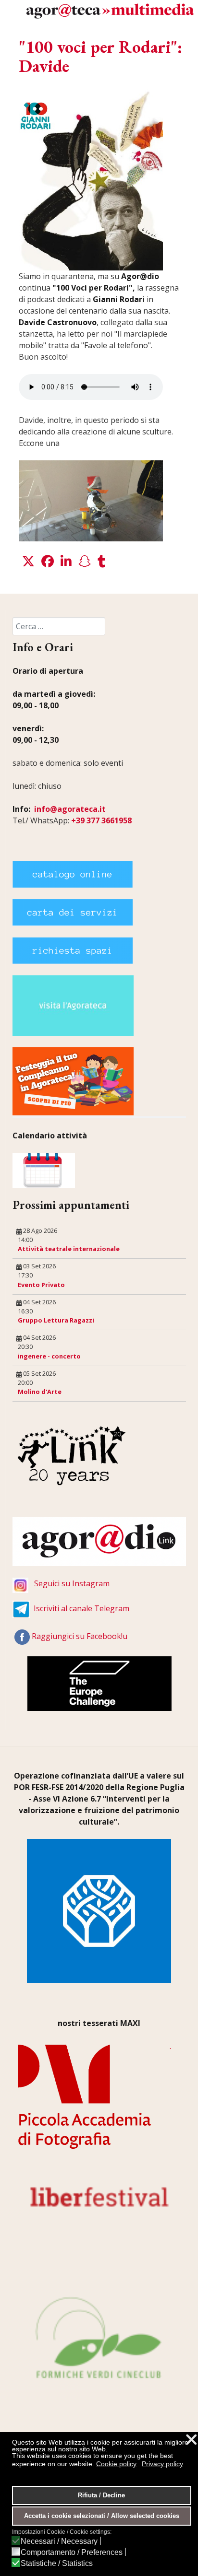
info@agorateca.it (70, 809)
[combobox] (59, 626)
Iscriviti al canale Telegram (81, 1608)
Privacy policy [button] (162, 2464)
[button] (28, 562)
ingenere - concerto (49, 1356)
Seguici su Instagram (72, 1583)
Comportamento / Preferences (72, 2553)
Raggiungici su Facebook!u (80, 1636)
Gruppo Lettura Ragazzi (56, 1320)
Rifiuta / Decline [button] (101, 2495)
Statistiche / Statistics (57, 2564)
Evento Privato (41, 1285)
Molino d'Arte (40, 1392)
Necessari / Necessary (59, 2541)
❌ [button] (191, 2440)
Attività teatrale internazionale (69, 1249)
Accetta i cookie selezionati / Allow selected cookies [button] (102, 2516)
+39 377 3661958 (101, 820)
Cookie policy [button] (116, 2464)
